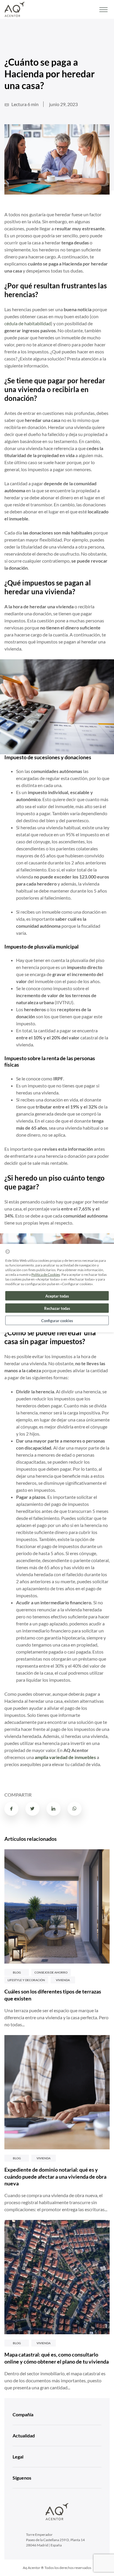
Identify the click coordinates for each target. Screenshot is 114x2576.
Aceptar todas (57, 1296)
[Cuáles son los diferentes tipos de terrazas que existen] (57, 1906)
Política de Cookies (46, 1275)
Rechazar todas (57, 1308)
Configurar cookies (57, 1321)
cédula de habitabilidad (28, 323)
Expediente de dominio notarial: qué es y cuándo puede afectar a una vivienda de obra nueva (55, 2177)
